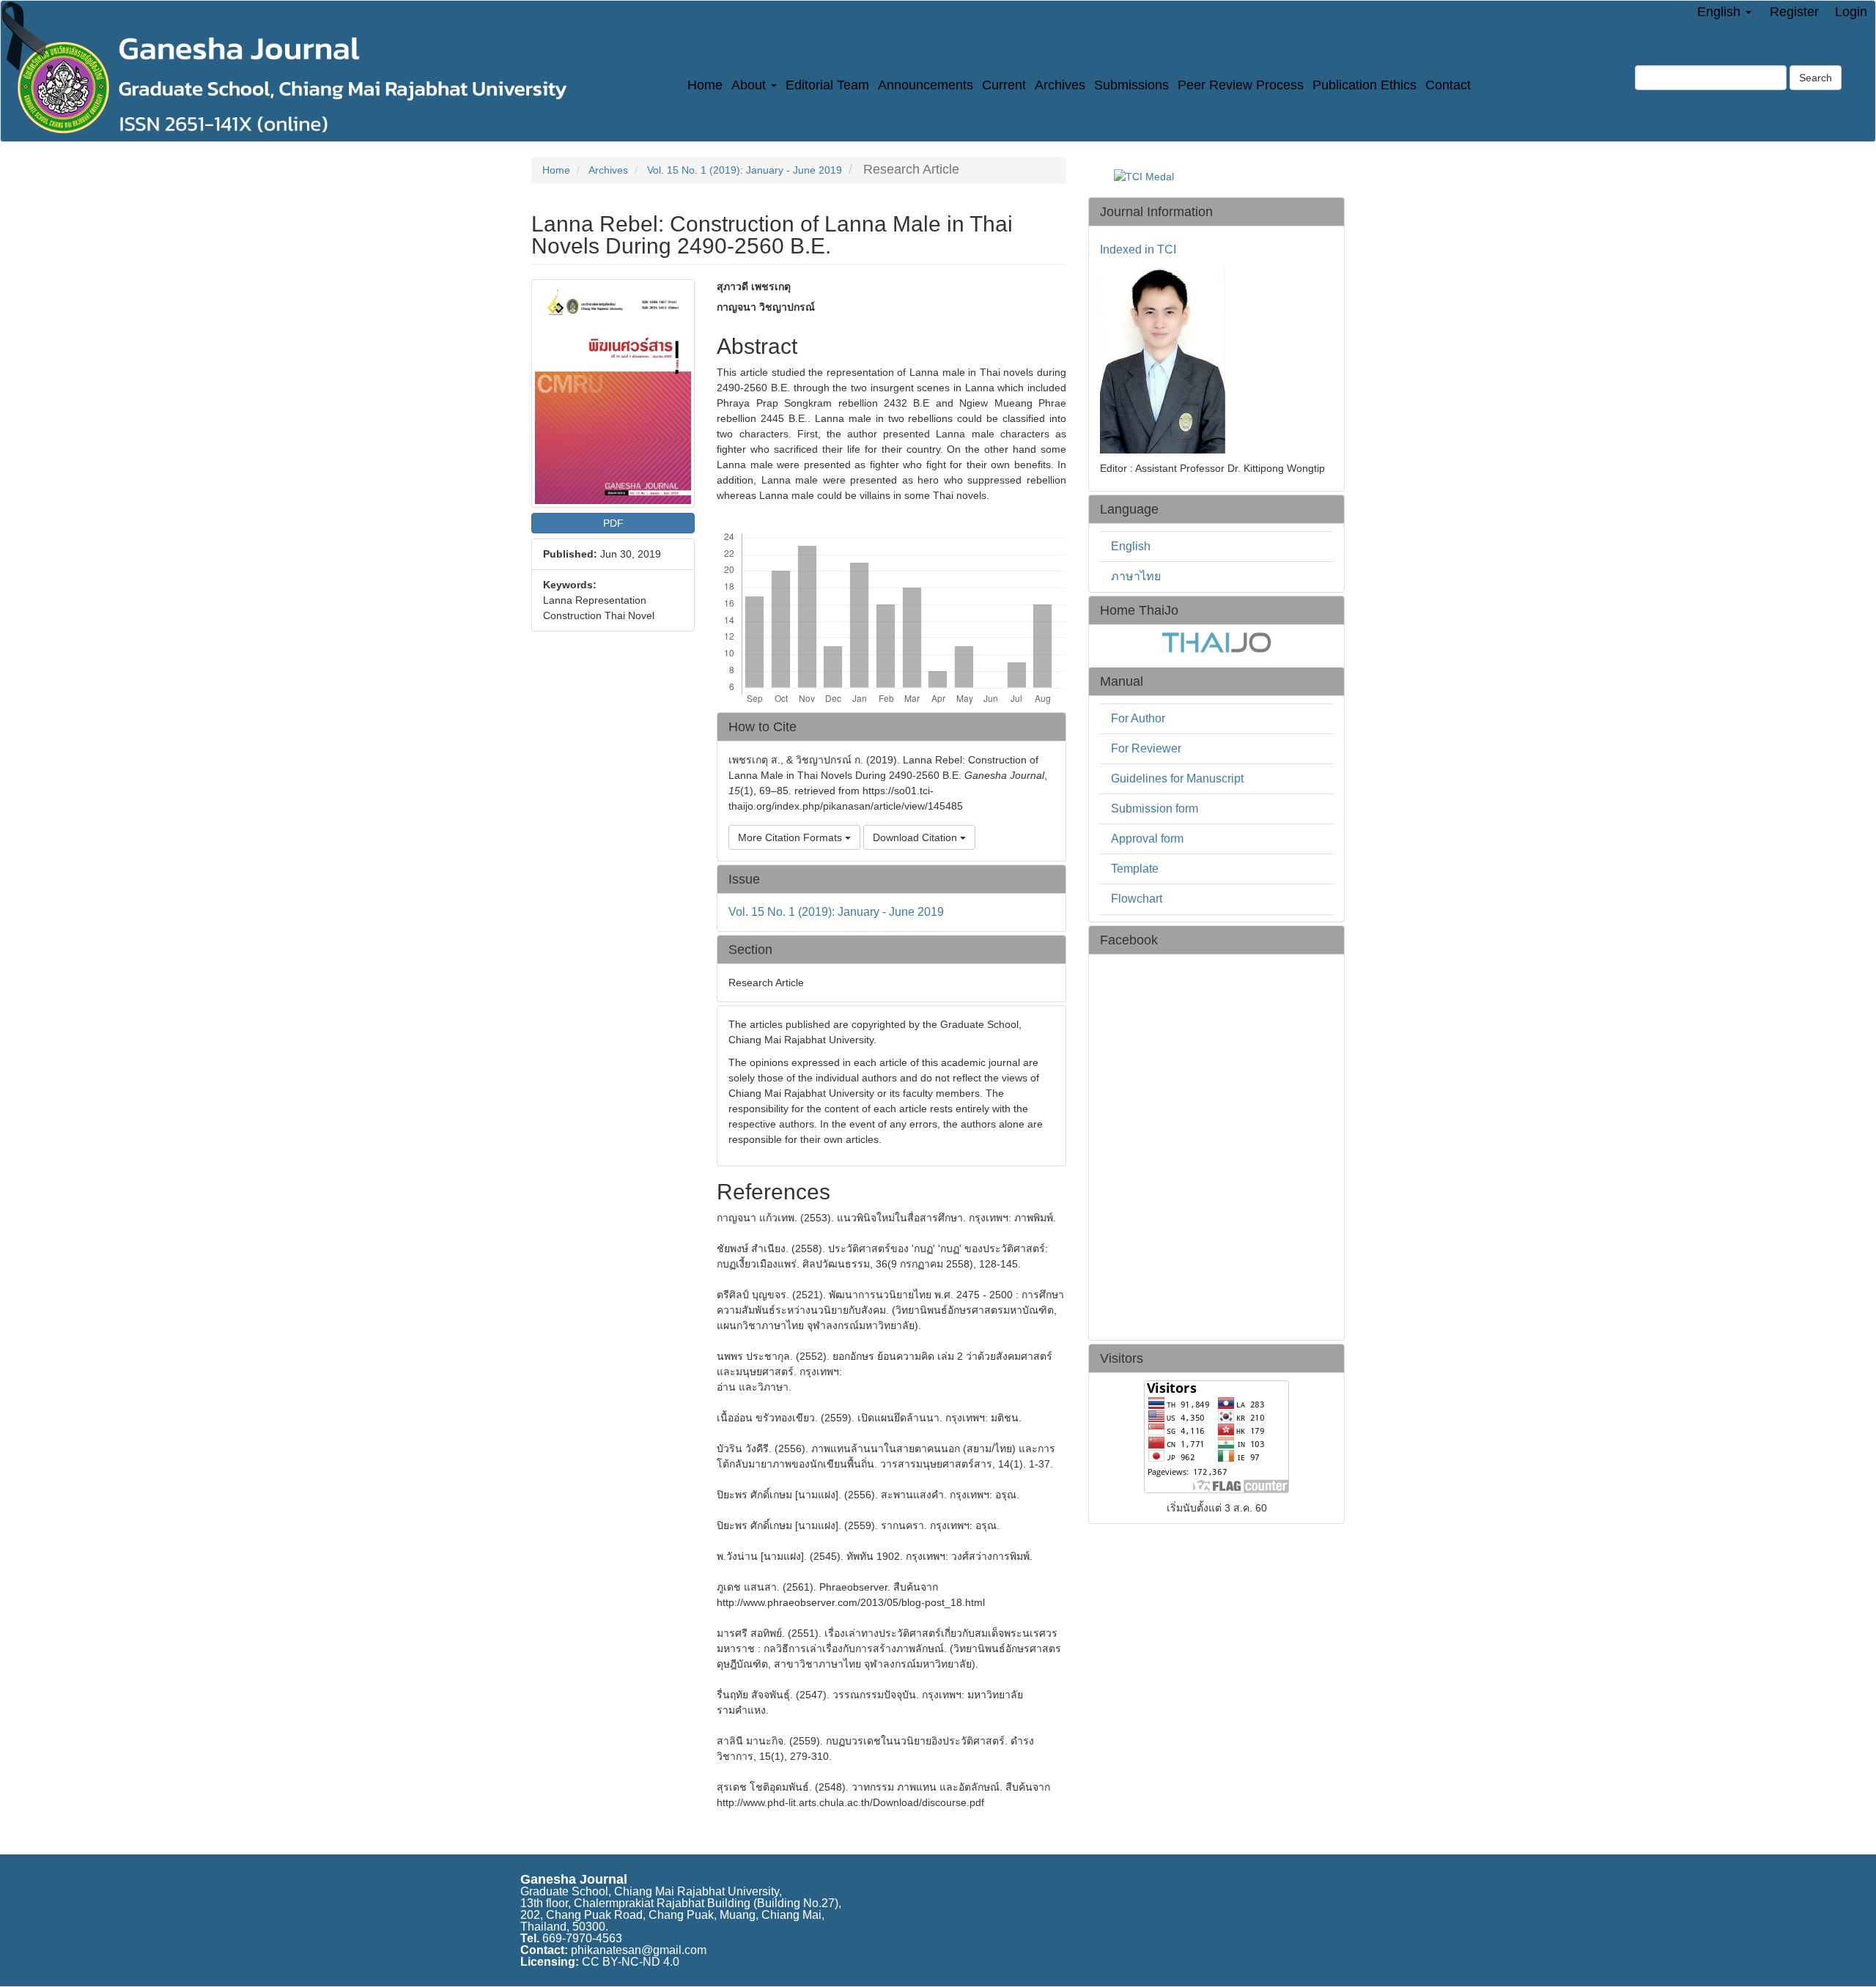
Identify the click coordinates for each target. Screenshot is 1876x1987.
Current (1004, 85)
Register (1794, 12)
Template (1135, 869)
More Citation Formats (791, 837)
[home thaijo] (1216, 641)
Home (705, 85)
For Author (1138, 718)
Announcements (926, 85)
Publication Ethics (1364, 85)
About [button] (750, 85)
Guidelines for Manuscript (1177, 778)
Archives (1060, 85)
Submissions (1131, 85)
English (1131, 546)
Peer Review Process (1241, 85)
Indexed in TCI (1138, 250)
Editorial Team (827, 85)
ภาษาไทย (1136, 576)
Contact (1448, 85)
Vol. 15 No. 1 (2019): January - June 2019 (745, 170)
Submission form (1155, 809)
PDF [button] (613, 523)
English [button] (1721, 12)
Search (1816, 78)
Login (1851, 12)
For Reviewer (1146, 748)
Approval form (1147, 839)
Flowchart (1137, 899)
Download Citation (916, 837)
